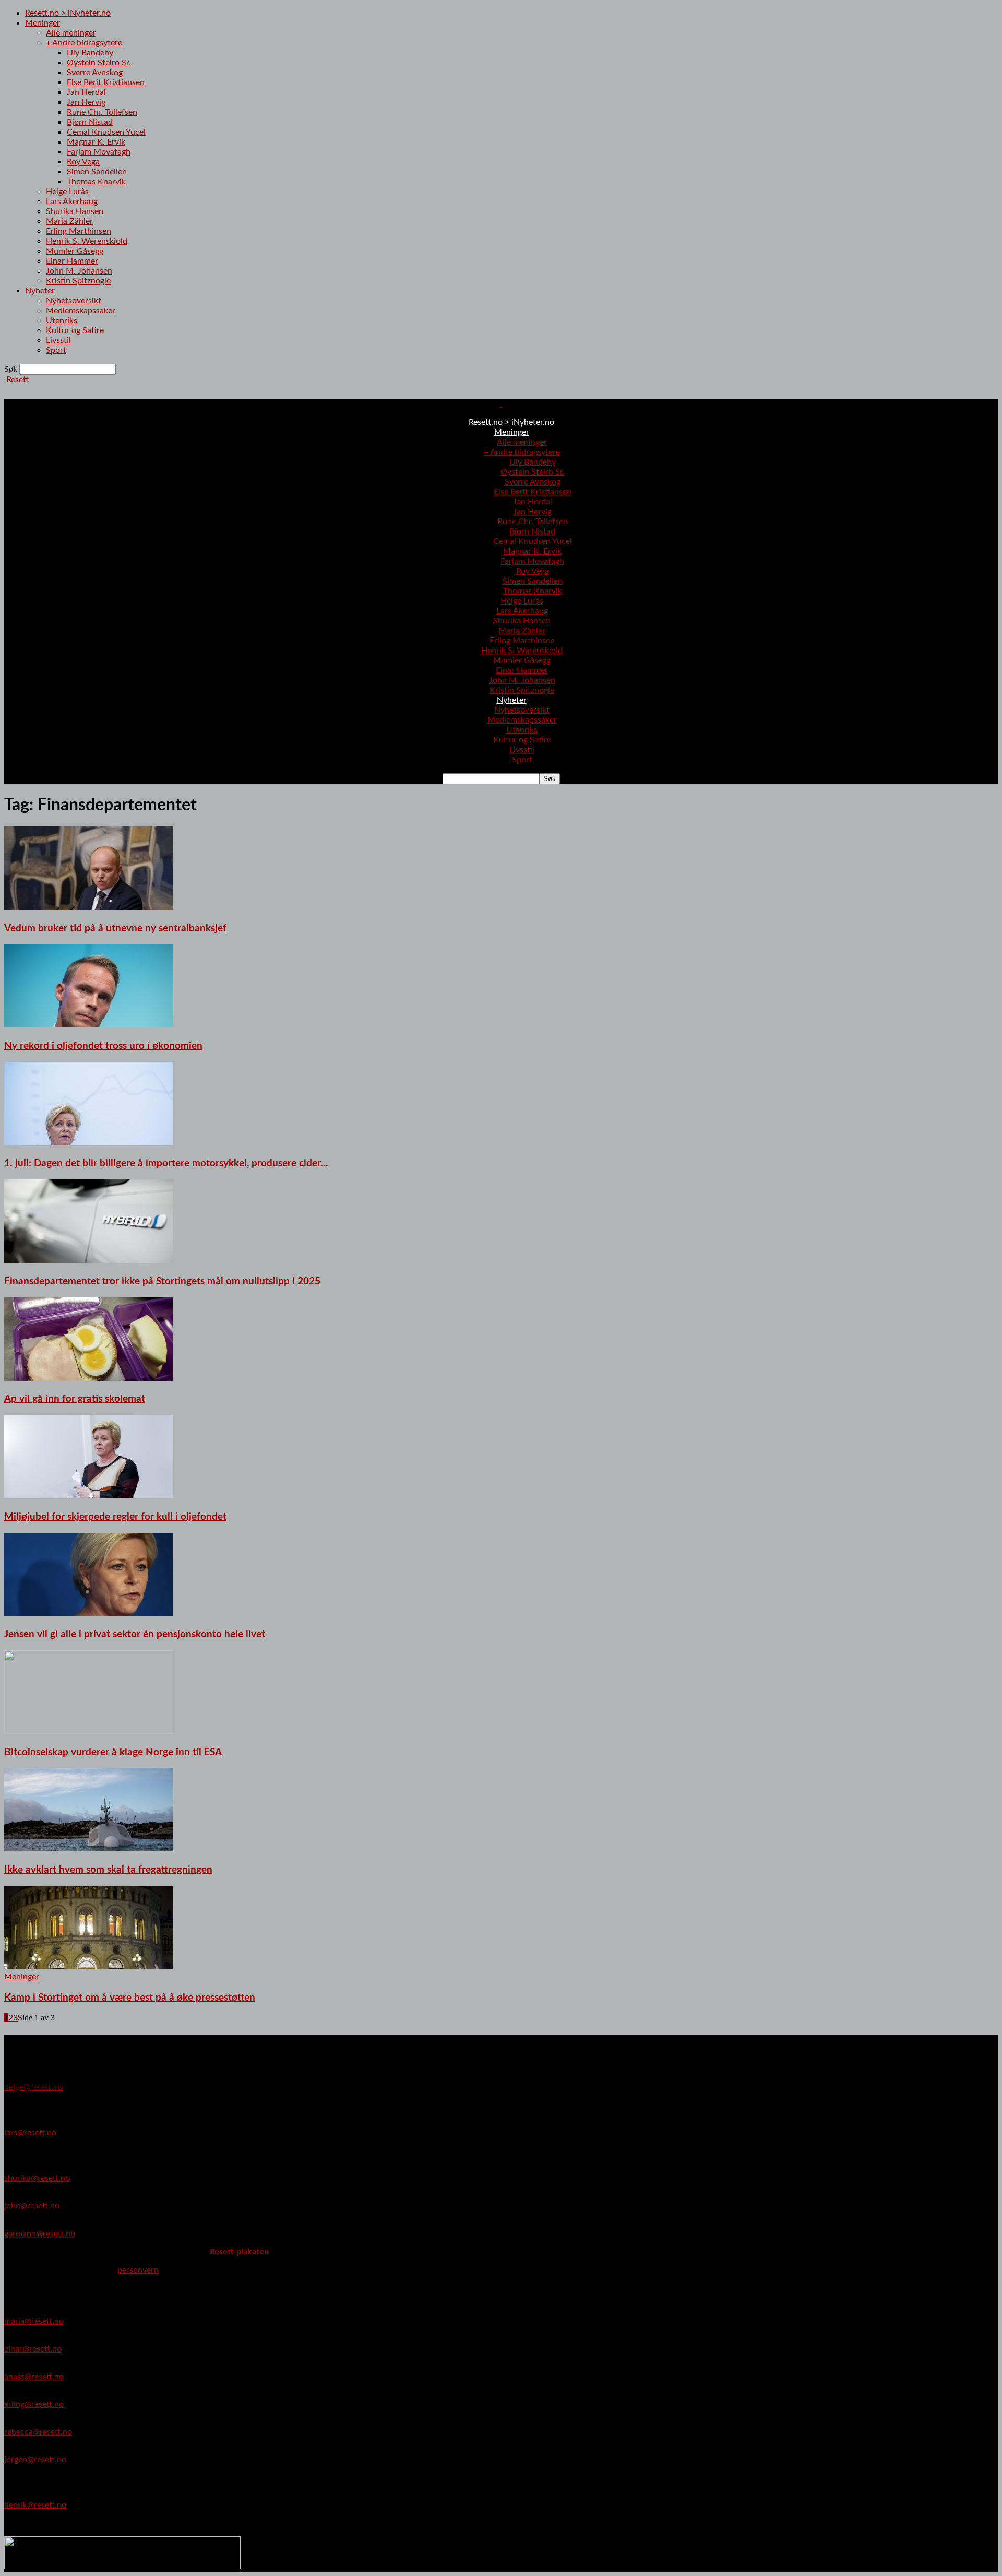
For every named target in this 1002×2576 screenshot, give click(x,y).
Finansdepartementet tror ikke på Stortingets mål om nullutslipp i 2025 (162, 1281)
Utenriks (62, 321)
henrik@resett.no (35, 2505)
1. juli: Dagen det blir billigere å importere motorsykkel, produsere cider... (166, 1163)
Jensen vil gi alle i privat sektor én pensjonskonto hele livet (135, 1634)
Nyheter (40, 291)
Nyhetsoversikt (74, 301)
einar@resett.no (33, 2349)
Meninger (43, 23)
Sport (56, 350)
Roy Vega (83, 162)
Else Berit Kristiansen (106, 82)
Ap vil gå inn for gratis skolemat (75, 1399)
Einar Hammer (72, 261)
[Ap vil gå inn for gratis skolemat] (89, 1378)
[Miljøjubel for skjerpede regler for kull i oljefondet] (89, 1496)
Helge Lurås (67, 192)
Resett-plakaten (239, 2252)
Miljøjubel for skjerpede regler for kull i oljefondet (115, 1517)
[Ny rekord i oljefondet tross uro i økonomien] (89, 1025)
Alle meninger (71, 33)
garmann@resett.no (40, 2234)
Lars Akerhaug (72, 202)
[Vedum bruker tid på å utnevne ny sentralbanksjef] (89, 907)
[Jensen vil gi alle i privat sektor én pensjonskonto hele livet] (89, 1614)
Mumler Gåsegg (75, 251)
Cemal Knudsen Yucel (106, 132)
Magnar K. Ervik (96, 142)
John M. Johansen (79, 271)
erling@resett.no (34, 2404)
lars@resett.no (30, 2133)
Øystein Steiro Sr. (99, 63)
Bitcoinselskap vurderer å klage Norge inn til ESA (113, 1752)
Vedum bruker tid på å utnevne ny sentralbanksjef (115, 929)
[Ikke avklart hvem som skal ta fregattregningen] (89, 1849)
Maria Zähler (69, 221)
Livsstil (58, 340)
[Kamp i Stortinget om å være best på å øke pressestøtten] (89, 1967)
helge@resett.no (33, 2087)
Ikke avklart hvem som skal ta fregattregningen (108, 1870)
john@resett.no (32, 2206)
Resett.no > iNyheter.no (68, 13)
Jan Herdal (86, 92)
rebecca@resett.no (38, 2432)
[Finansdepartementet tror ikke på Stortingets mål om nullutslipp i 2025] (89, 1260)
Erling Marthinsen (79, 231)
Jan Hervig (86, 102)
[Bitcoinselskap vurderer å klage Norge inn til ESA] (89, 1731)
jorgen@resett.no (35, 2460)
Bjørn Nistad (90, 122)
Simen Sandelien (97, 172)
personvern (138, 2270)
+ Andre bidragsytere (84, 43)
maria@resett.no (34, 2321)
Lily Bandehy (90, 53)
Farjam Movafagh (99, 152)
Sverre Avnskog (95, 73)
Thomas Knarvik (96, 182)
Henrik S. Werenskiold (87, 241)
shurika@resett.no (37, 2178)
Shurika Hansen (75, 211)
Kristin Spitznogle (78, 281)
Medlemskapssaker (81, 311)
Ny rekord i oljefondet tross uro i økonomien (103, 1046)
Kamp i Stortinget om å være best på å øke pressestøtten (130, 1998)
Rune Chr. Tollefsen (102, 112)
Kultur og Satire (75, 330)
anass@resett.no (34, 2377)
